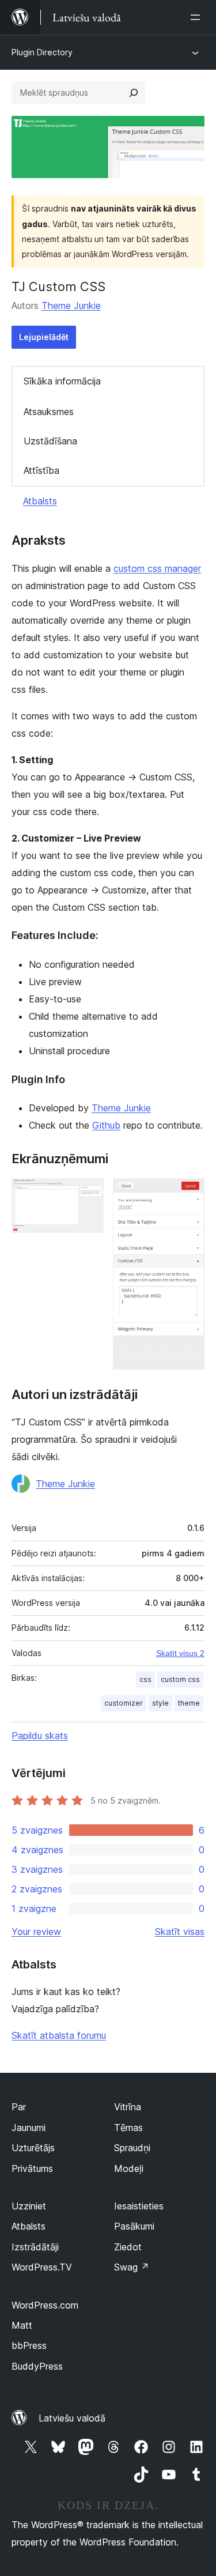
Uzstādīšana (50, 441)
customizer (124, 1703)
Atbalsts (40, 501)
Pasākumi (134, 2226)
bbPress (29, 2345)
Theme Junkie (71, 306)
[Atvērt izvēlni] (198, 17)
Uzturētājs (33, 2148)
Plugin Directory (42, 52)
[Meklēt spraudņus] (134, 93)
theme (189, 1703)
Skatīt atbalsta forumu (59, 2035)
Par (19, 2107)
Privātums (32, 2168)
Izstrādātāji (35, 2247)
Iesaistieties (139, 2206)
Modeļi (129, 2168)
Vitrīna (128, 2107)
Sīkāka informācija (62, 381)
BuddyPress (37, 2366)
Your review (36, 1932)
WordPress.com (45, 2305)
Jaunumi (29, 2128)
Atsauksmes (49, 412)
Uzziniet (29, 2206)
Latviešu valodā (72, 2418)
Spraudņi (132, 2148)
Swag (132, 2267)
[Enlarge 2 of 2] (189, 1194)
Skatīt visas (180, 1932)
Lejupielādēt (44, 337)
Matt (22, 2325)
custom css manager (157, 568)
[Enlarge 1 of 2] (88, 1194)
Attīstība (41, 470)
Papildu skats (40, 1736)
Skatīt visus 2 (180, 1653)
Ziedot (128, 2247)
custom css (180, 1679)
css (145, 1679)
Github (106, 1125)
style (160, 1703)
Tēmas (128, 2128)
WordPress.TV (42, 2267)
